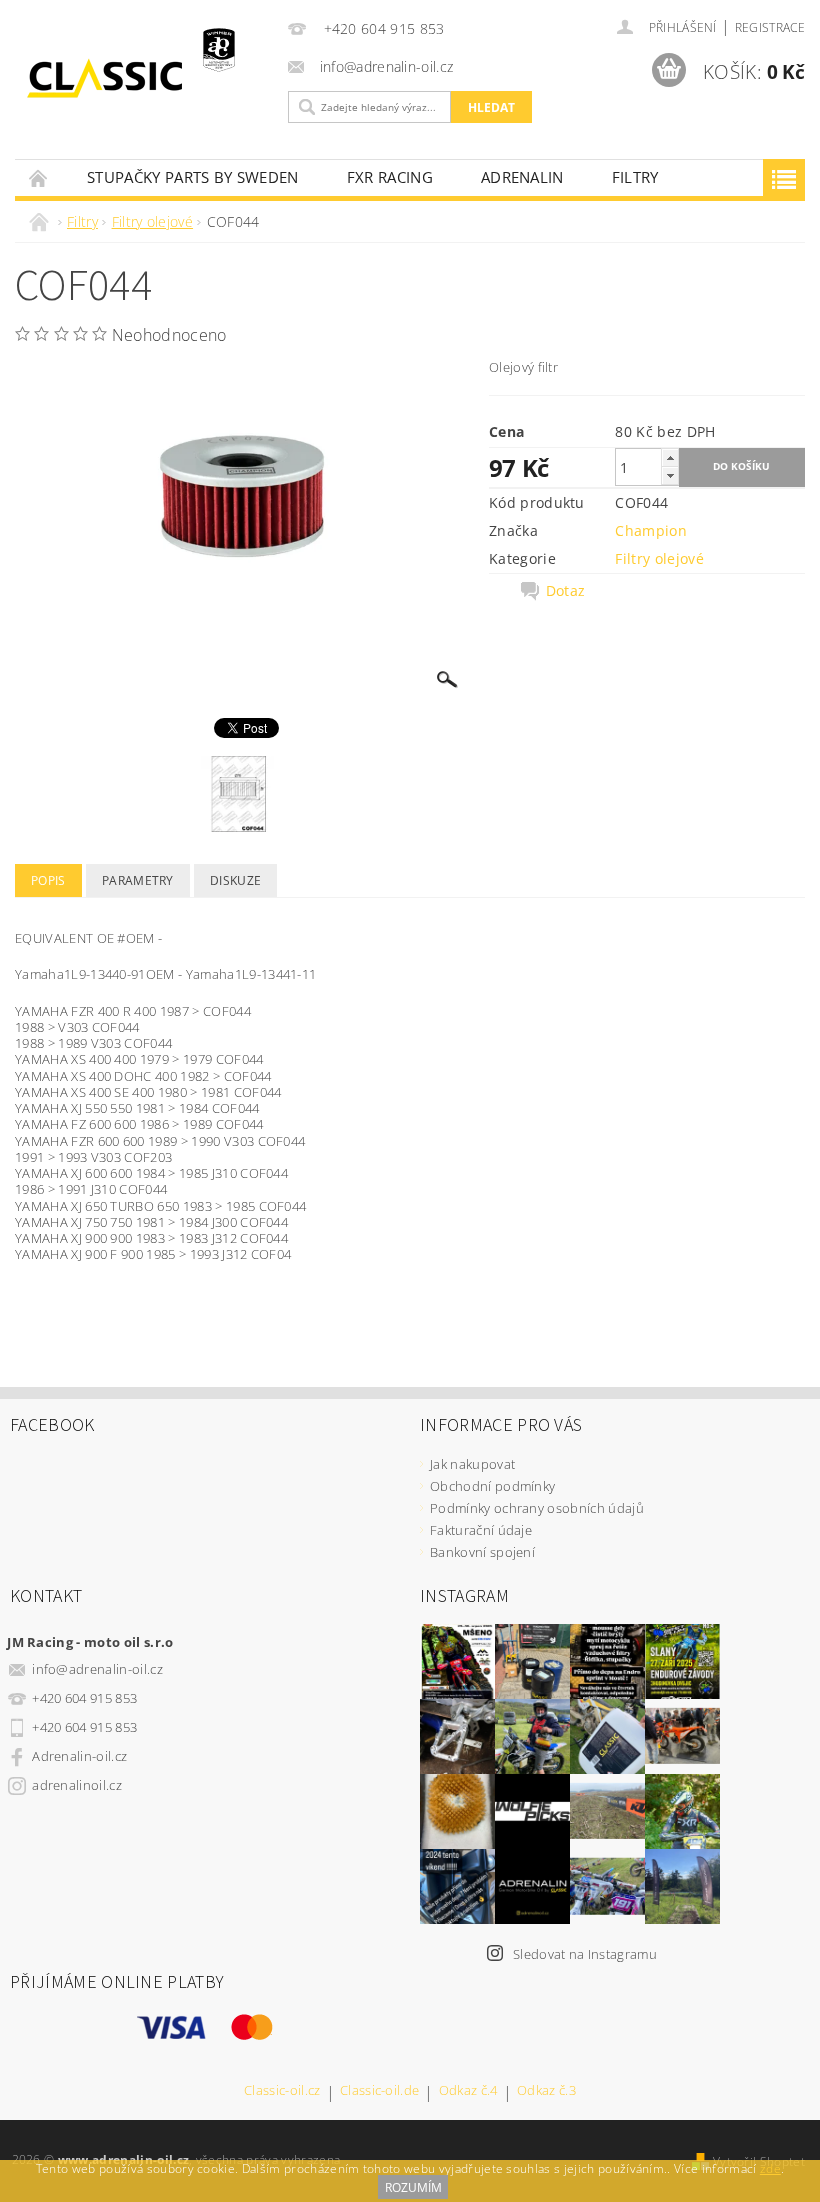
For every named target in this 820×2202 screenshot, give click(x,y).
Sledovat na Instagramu (585, 1954)
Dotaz (566, 591)
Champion (651, 530)
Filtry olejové (659, 558)
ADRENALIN (522, 177)
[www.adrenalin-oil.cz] (146, 78)
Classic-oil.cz (282, 2091)
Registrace (770, 27)
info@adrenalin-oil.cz (97, 1669)
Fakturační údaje (481, 1530)
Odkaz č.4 (468, 2091)
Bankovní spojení (482, 1552)
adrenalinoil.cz (77, 1785)
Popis (48, 880)
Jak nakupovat (472, 1464)
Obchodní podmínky (492, 1486)
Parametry (138, 880)
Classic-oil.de (379, 2091)
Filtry (635, 177)
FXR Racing (390, 177)
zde (770, 2168)
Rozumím (413, 2187)
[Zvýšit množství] (670, 457)
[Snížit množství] (670, 475)
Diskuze (235, 880)
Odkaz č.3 (546, 2091)
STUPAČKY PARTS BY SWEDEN (193, 177)
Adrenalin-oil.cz (79, 1756)
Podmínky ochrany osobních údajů (537, 1508)
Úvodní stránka (39, 177)
